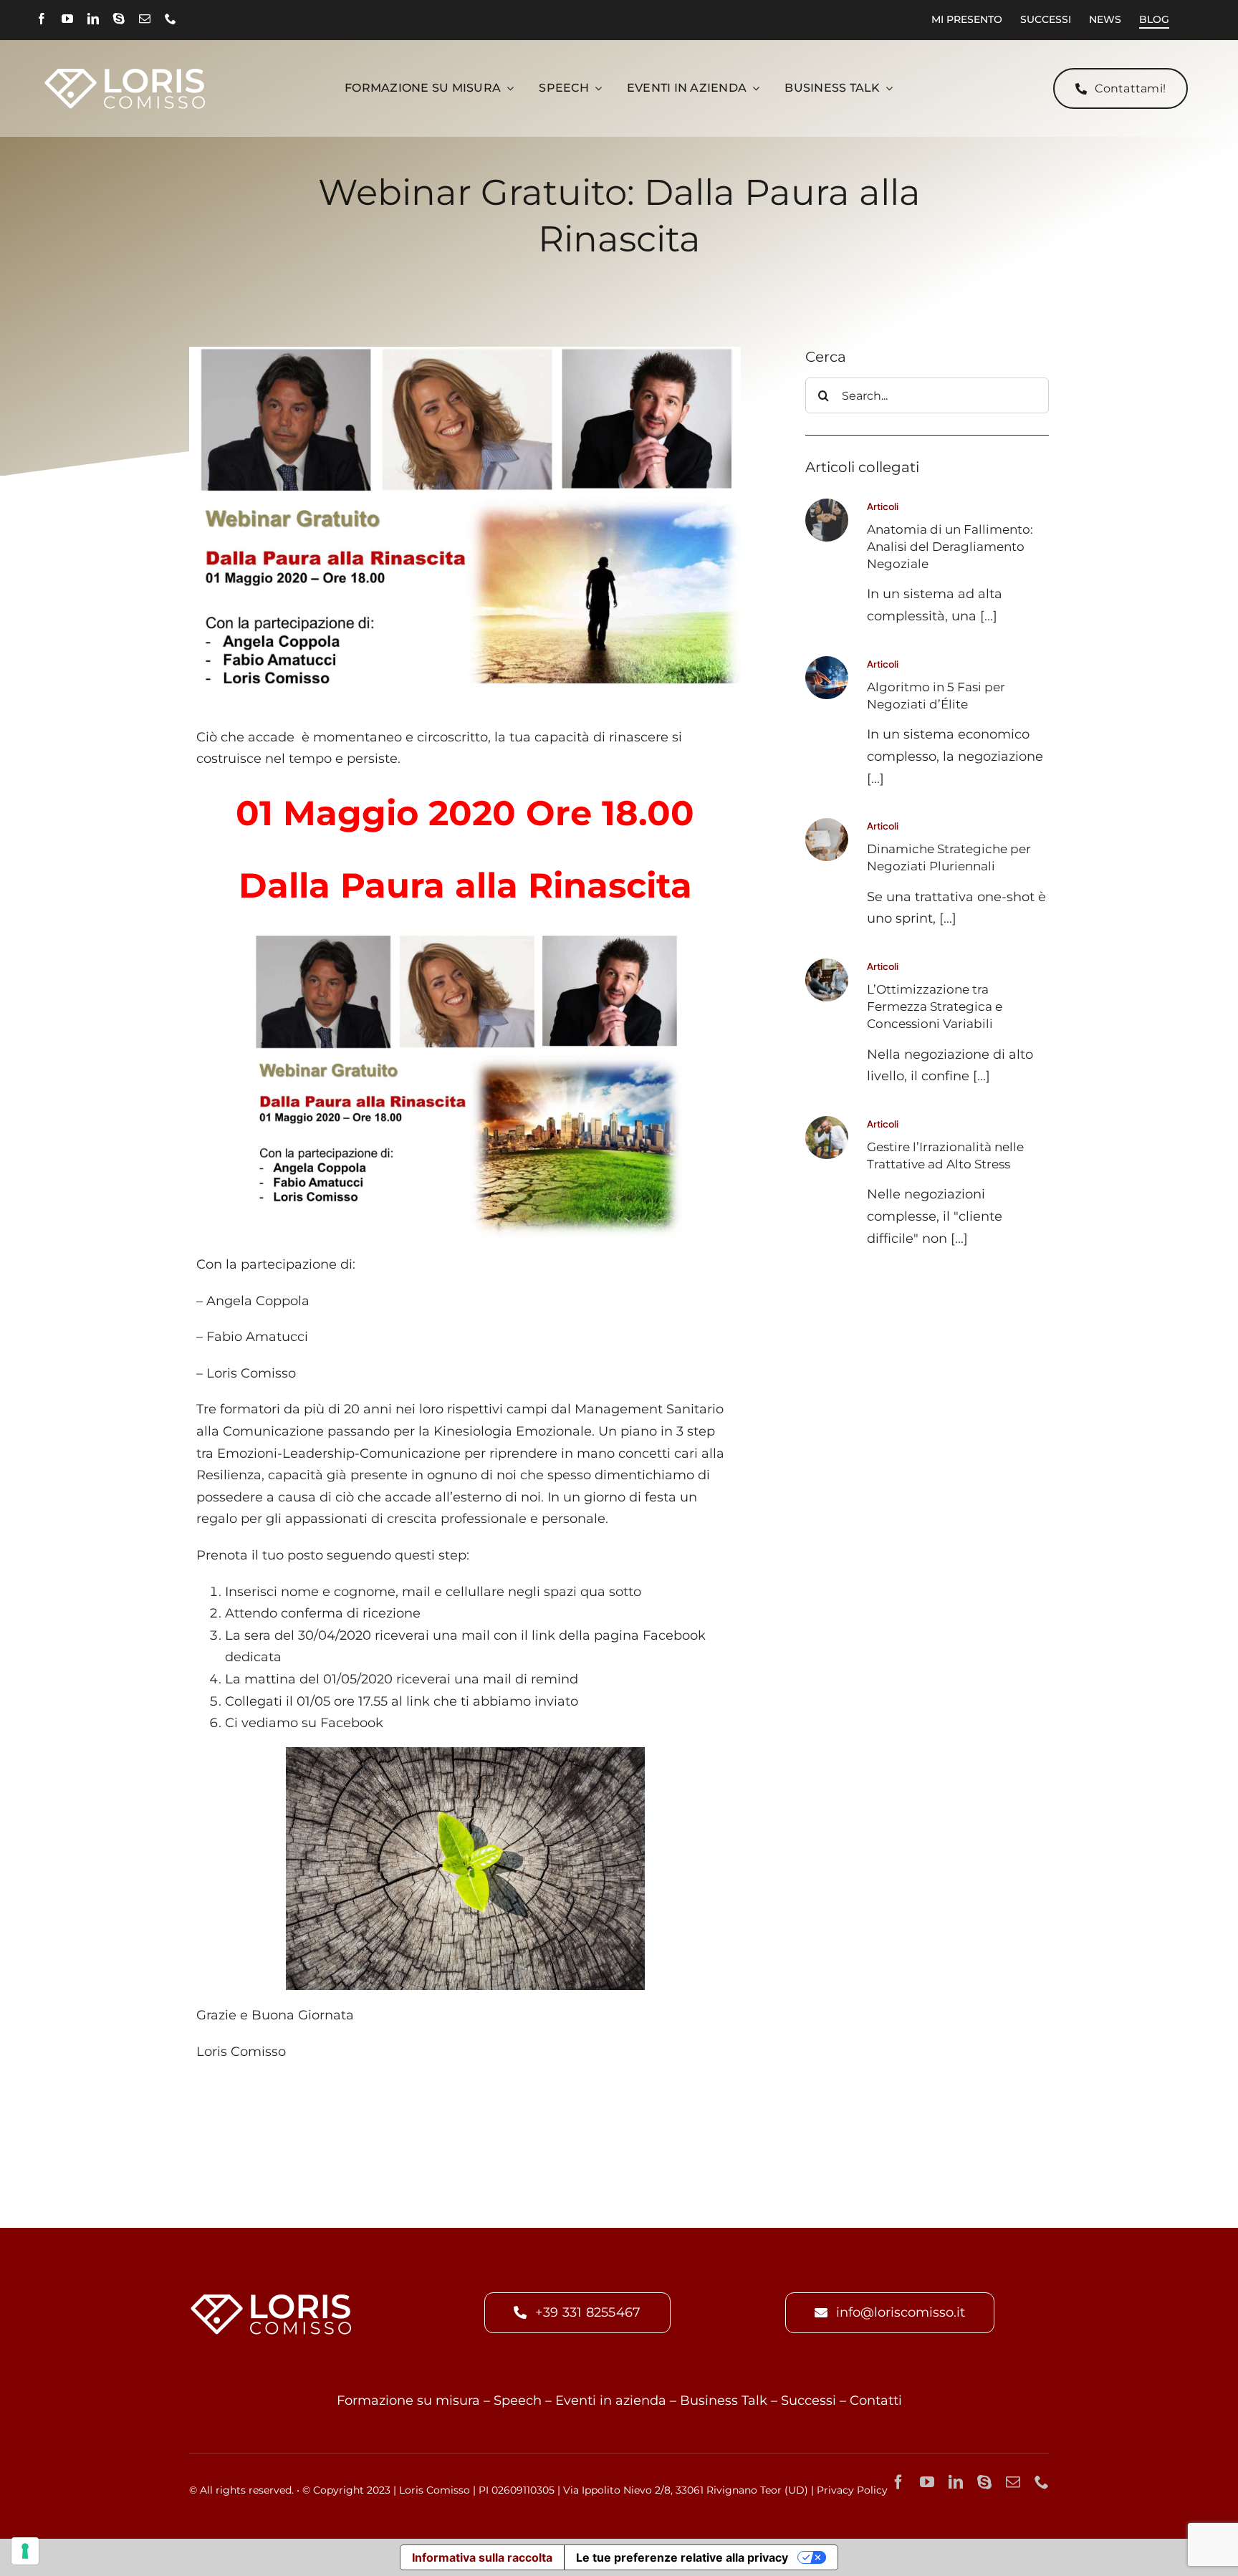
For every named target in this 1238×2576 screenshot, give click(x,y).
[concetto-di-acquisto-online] (827, 663)
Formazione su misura (408, 2400)
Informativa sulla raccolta (482, 2557)
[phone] (171, 19)
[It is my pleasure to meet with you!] (827, 965)
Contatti (876, 2400)
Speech (518, 2400)
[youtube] (67, 19)
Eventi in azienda (611, 2400)
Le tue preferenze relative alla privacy (682, 2557)
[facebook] (42, 19)
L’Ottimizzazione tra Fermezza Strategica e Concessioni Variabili (935, 1006)
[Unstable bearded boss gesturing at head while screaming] (827, 1123)
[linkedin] (93, 19)
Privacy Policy (852, 2490)
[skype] (119, 19)
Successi (808, 2400)
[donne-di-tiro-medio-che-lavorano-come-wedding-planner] (827, 825)
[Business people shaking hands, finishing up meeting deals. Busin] (827, 505)
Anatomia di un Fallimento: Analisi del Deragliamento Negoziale (950, 547)
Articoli (883, 506)
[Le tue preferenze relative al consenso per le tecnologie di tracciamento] (25, 2551)
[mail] (145, 19)
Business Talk (724, 2400)
